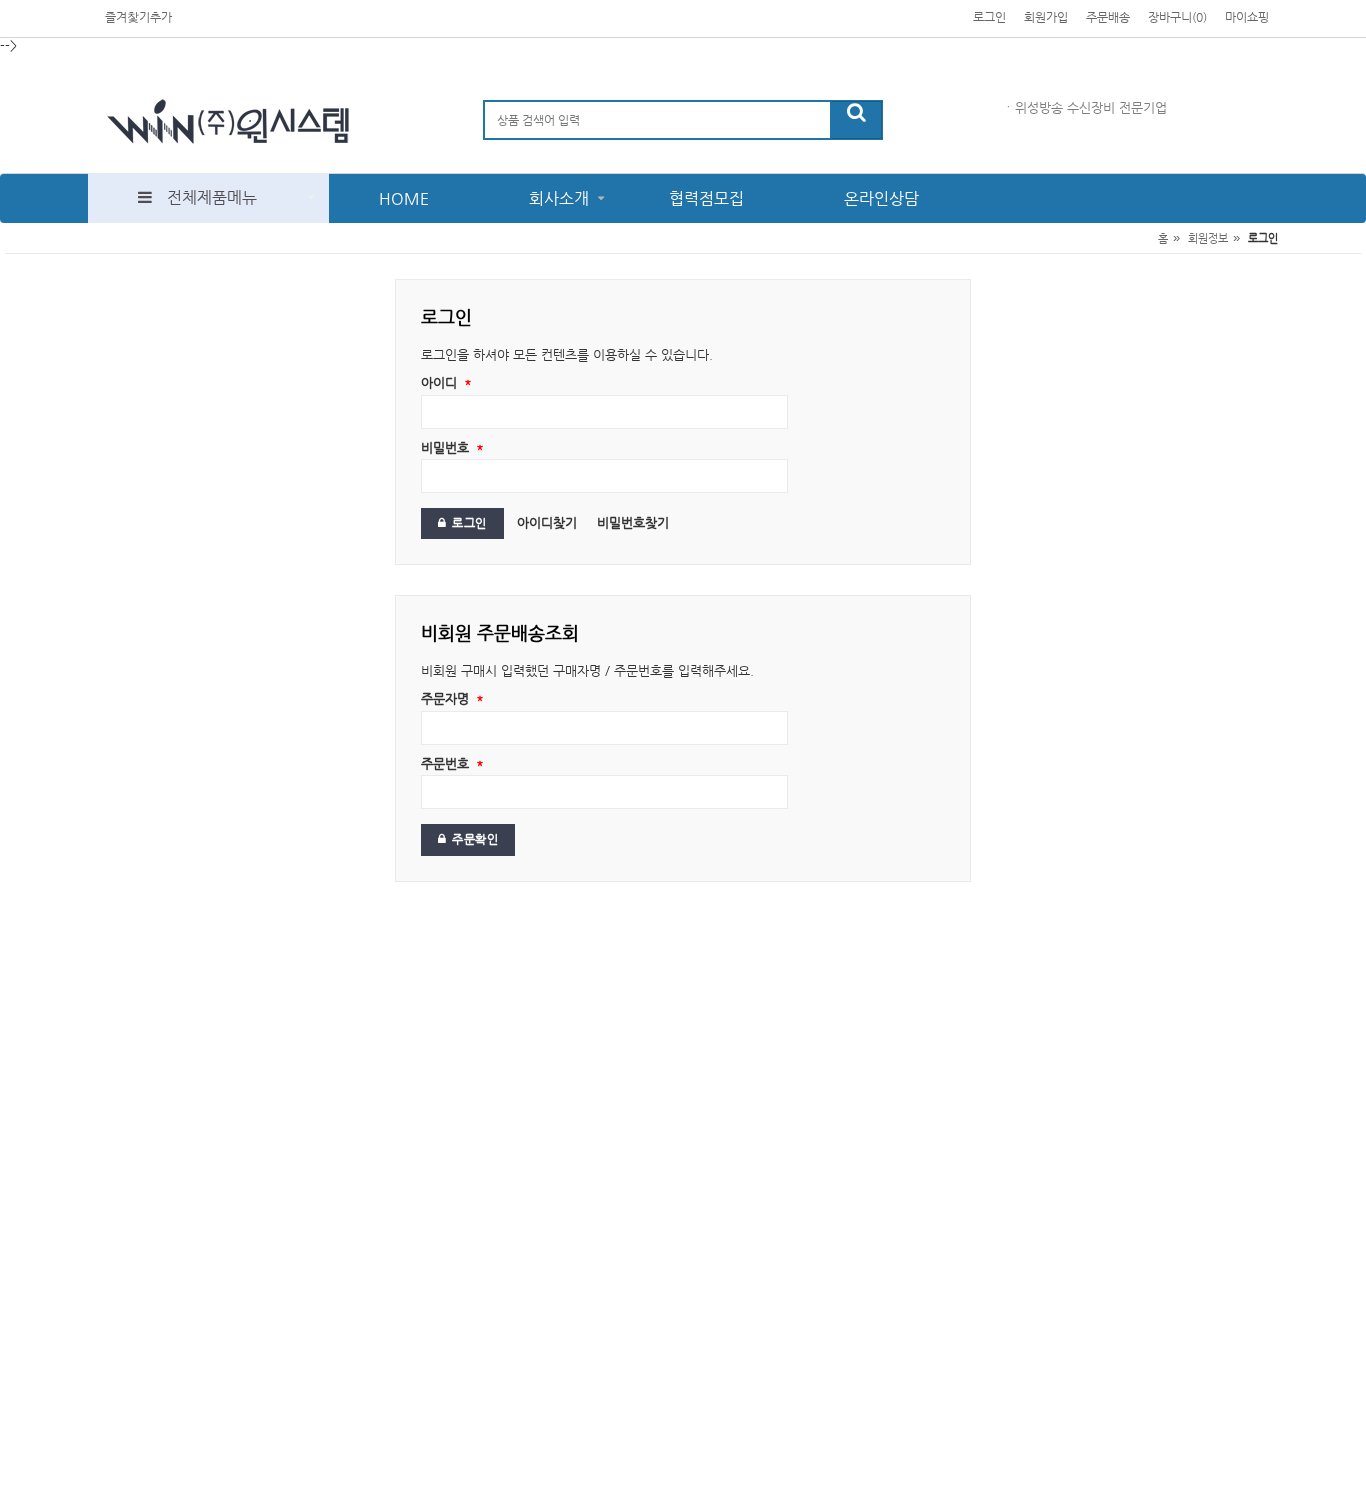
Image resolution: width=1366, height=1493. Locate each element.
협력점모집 (706, 198)
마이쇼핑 (1247, 17)
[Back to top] (1330, 1447)
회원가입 (1046, 17)
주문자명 (452, 698)
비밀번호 (452, 447)
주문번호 (452, 763)
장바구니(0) (1177, 17)
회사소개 (559, 198)
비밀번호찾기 (633, 522)
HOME (404, 198)
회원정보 (1208, 238)
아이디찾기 (547, 522)
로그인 (989, 17)
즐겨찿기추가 (138, 17)
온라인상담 (881, 198)
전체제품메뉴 (212, 197)
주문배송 (1108, 17)
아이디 (446, 382)
